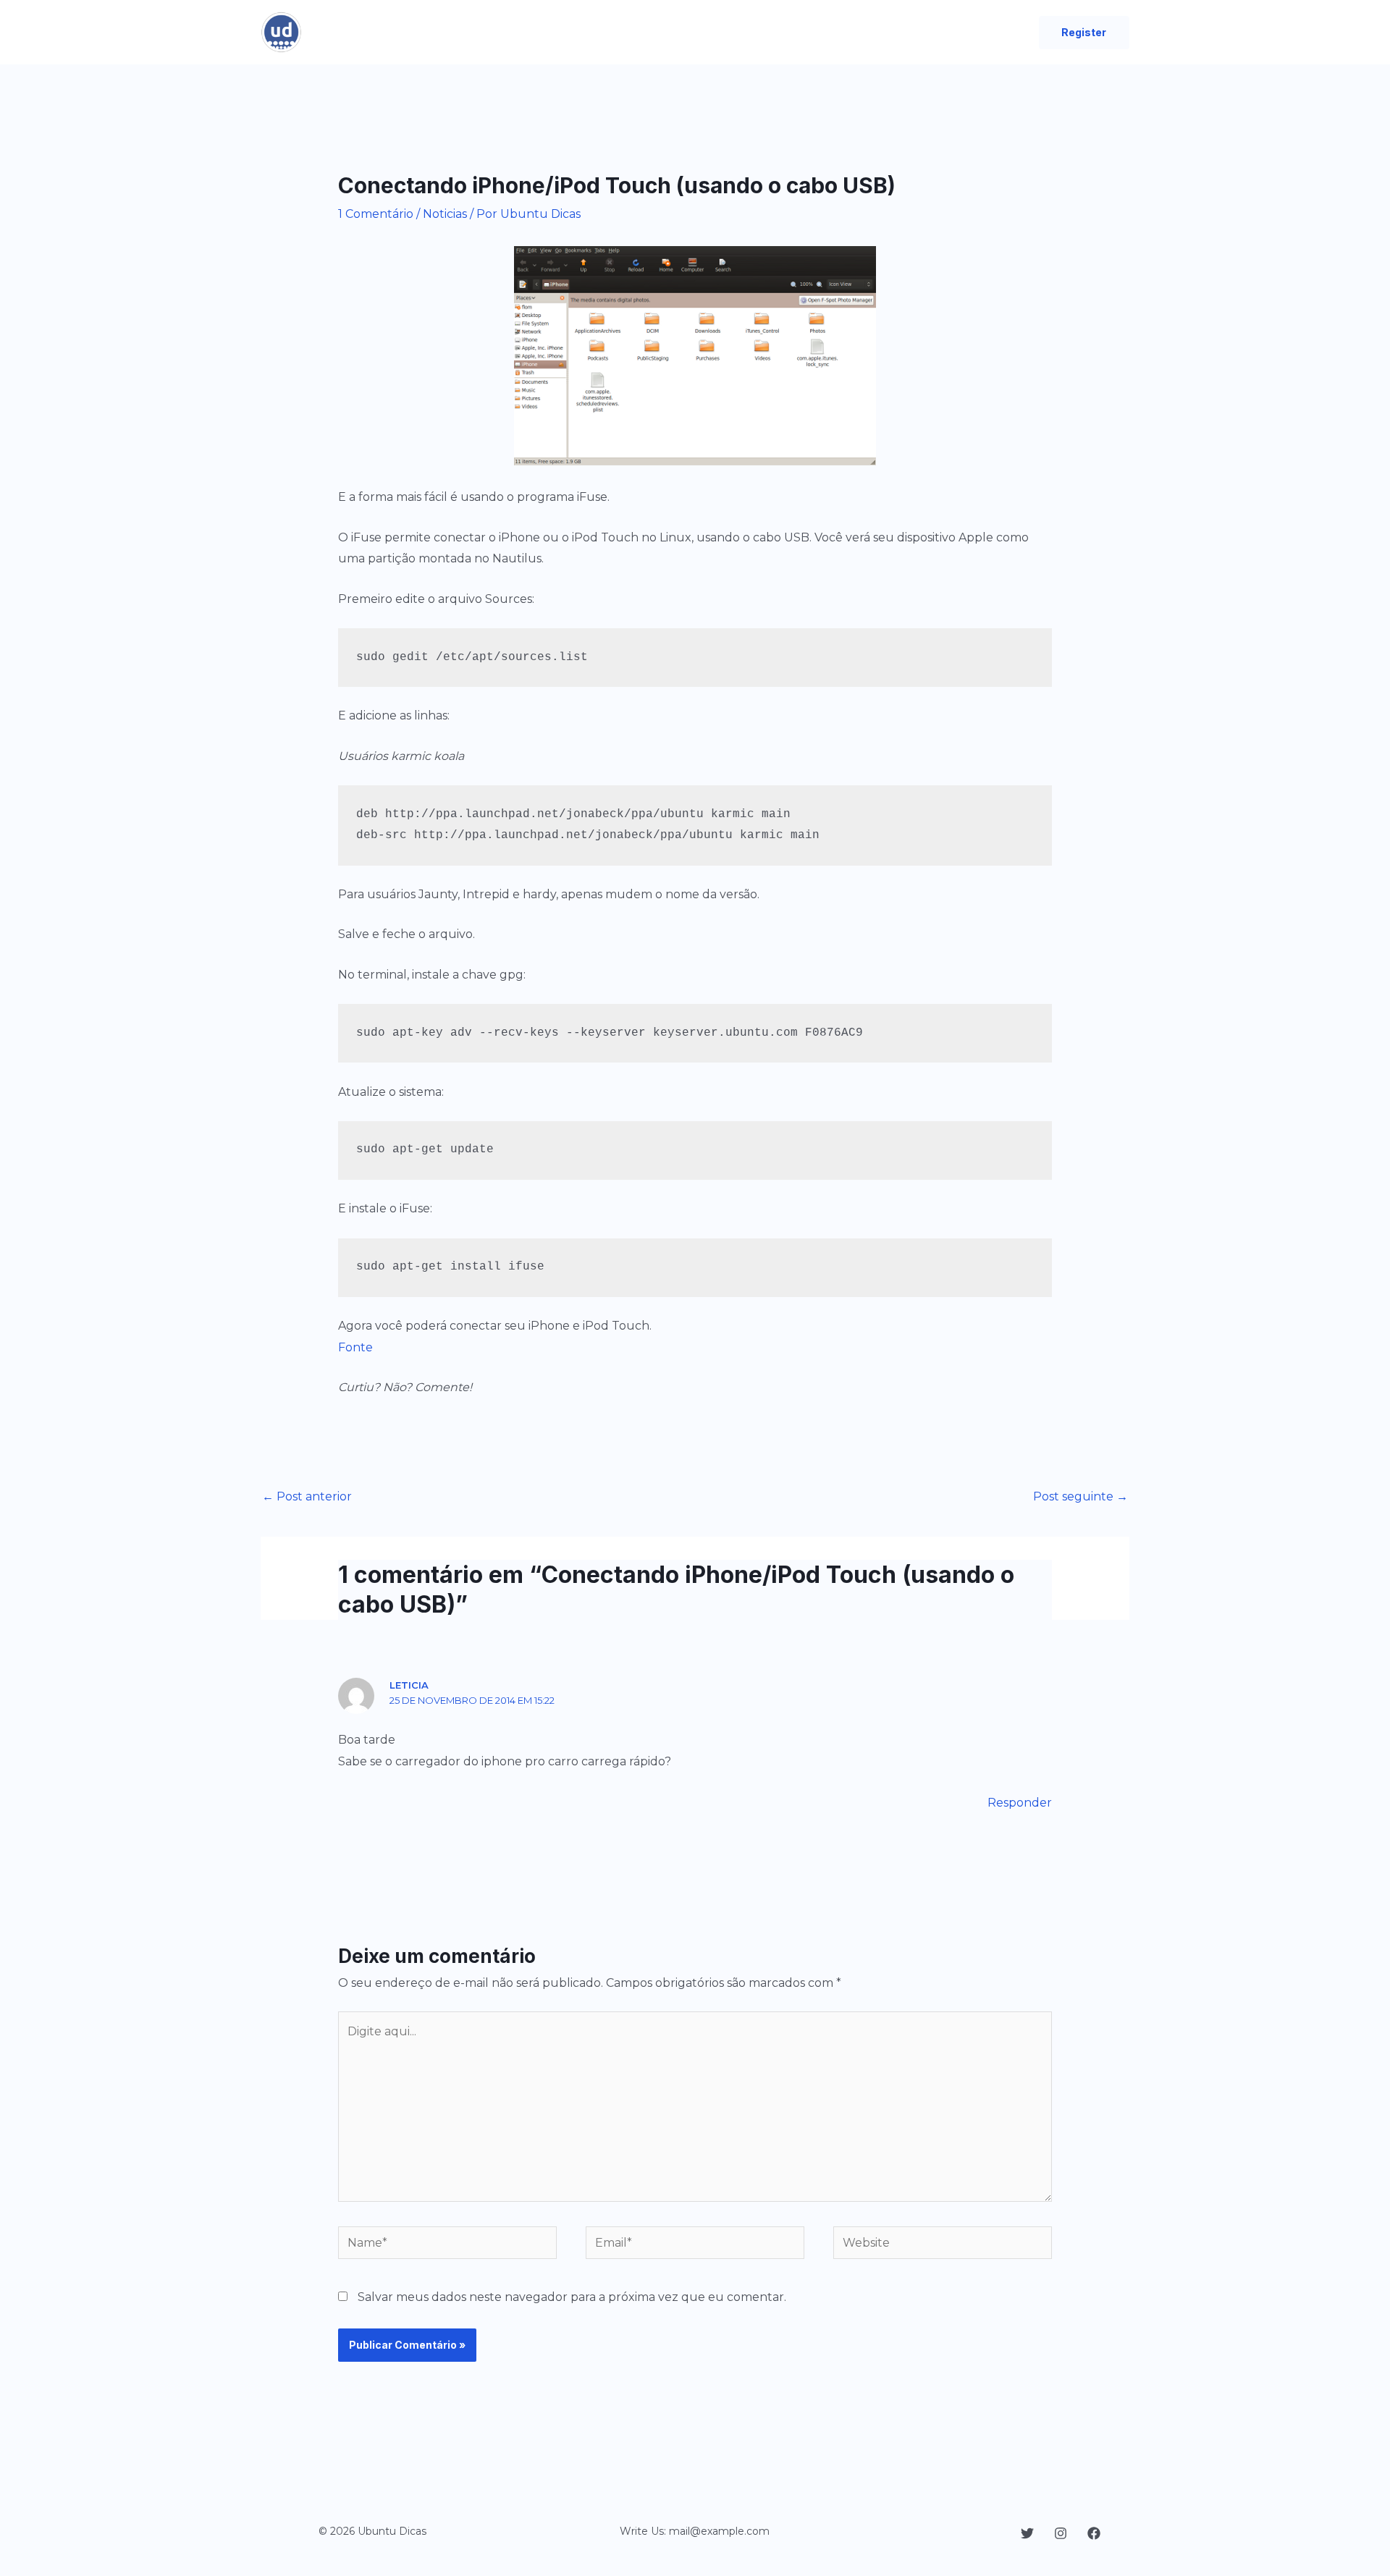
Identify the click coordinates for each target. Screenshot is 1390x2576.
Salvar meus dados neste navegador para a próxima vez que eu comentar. (572, 2297)
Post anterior (307, 1496)
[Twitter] (1027, 2533)
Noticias (445, 214)
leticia (409, 1685)
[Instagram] (1061, 2533)
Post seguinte (1081, 1496)
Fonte (355, 1347)
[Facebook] (1094, 2533)
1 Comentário (376, 214)
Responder (1020, 1803)
